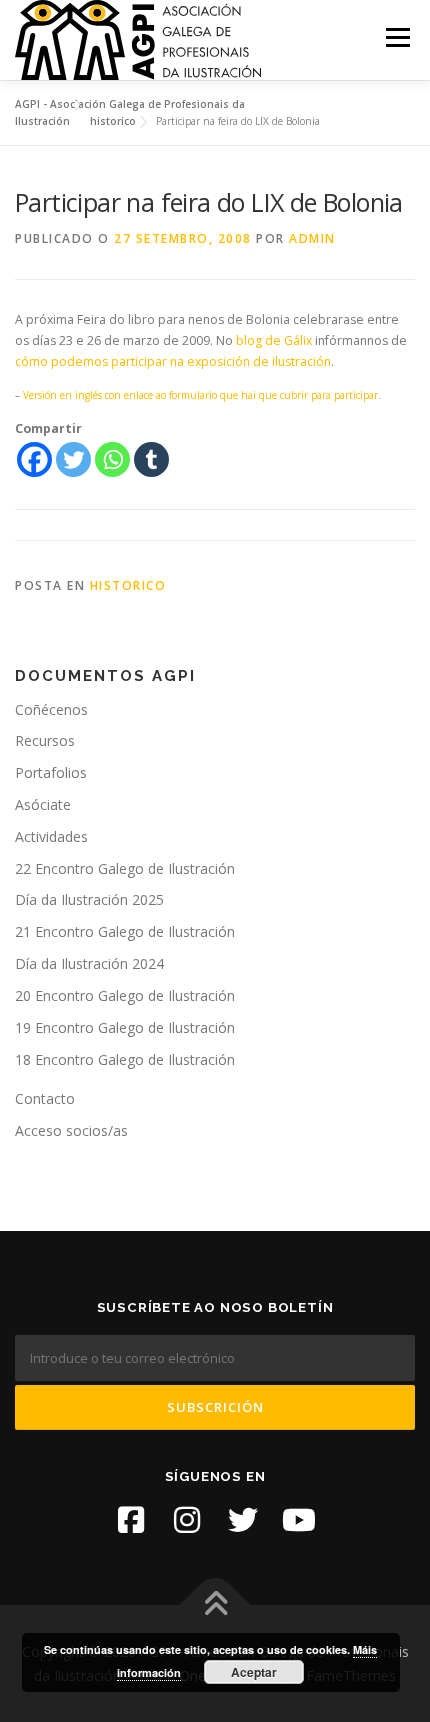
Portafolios (51, 772)
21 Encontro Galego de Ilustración (125, 931)
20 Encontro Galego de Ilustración (125, 995)
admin (312, 238)
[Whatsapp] (112, 459)
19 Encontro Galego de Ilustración (125, 1027)
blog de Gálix (274, 340)
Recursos (45, 740)
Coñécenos (51, 709)
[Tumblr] (151, 459)
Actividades (51, 836)
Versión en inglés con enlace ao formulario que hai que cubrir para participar (200, 395)
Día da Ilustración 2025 (89, 899)
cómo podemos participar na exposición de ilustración (173, 361)
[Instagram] (187, 1520)
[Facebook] (34, 459)
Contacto (45, 1098)
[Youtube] (299, 1520)
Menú (396, 37)
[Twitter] (73, 459)
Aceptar (254, 1672)
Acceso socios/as (71, 1130)
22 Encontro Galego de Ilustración (125, 868)
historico (128, 585)
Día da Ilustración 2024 (89, 963)
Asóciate (43, 804)
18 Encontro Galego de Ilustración (125, 1059)
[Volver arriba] (215, 1604)
